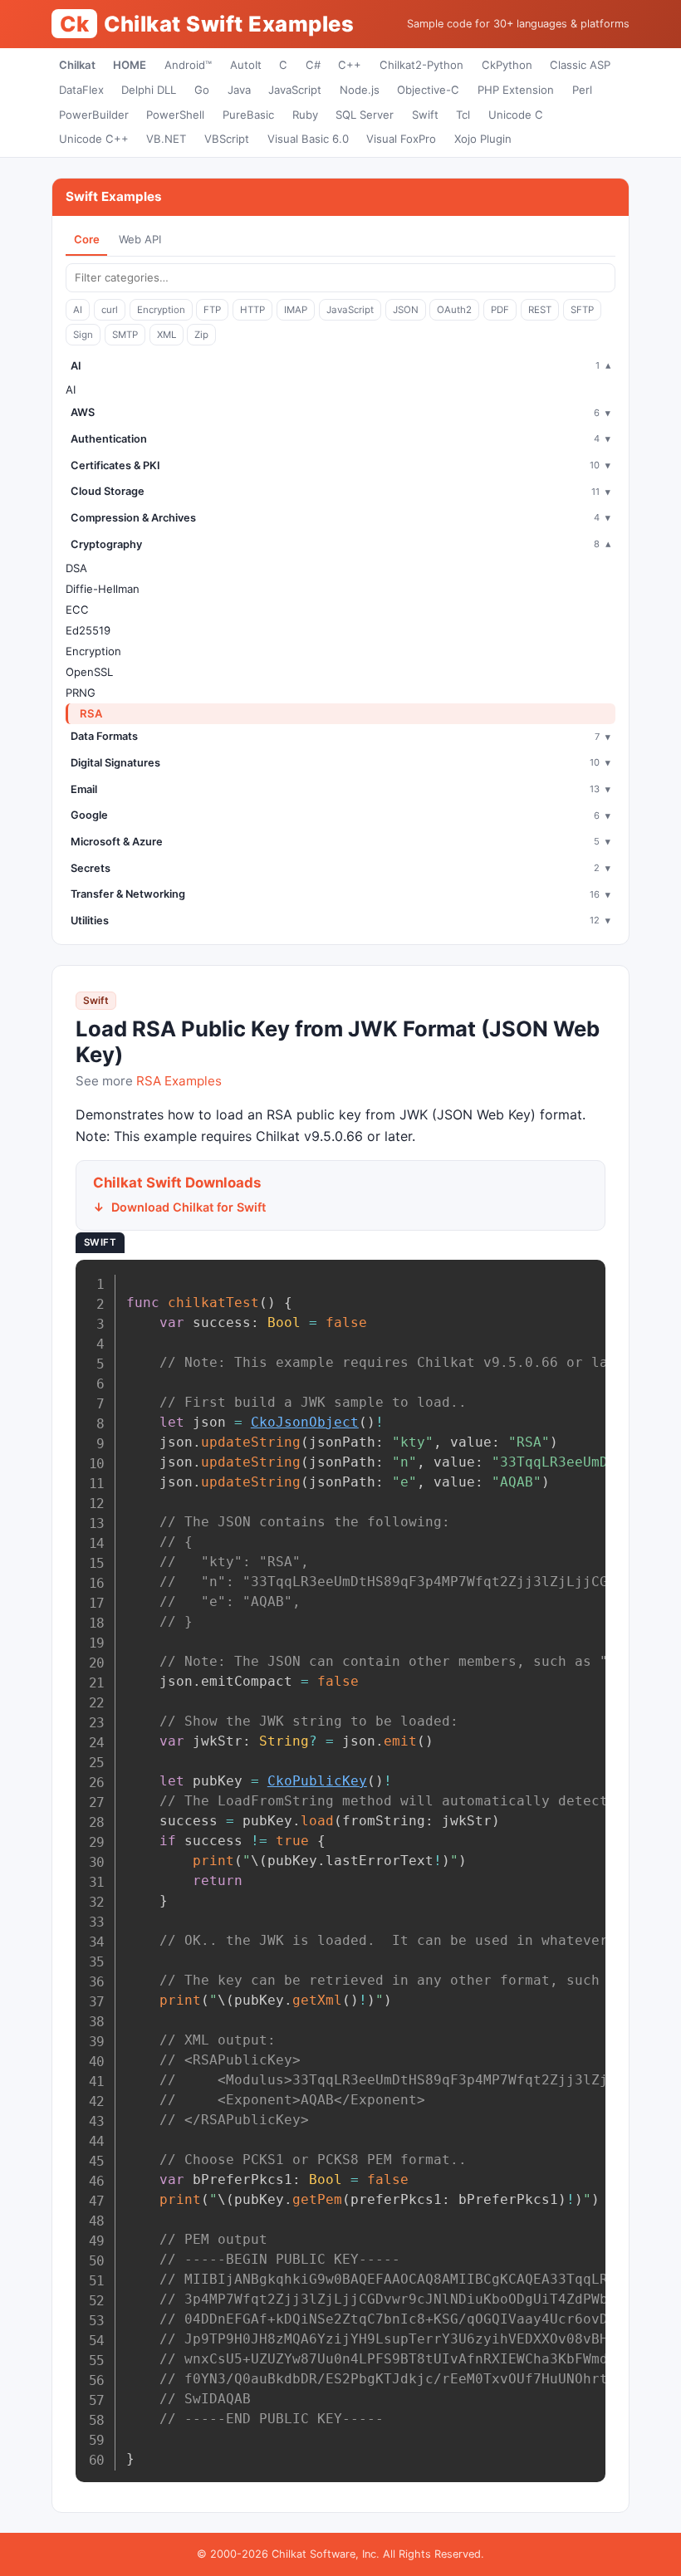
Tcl (463, 115)
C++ (350, 65)
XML (167, 335)
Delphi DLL (149, 90)
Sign (83, 335)
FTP (212, 310)
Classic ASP (580, 65)
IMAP (296, 310)
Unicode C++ (94, 139)
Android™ (188, 65)
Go (202, 90)
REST (540, 310)
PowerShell (175, 115)
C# (313, 65)
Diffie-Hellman (103, 589)
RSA (91, 713)
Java (239, 90)
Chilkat (77, 65)
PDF (500, 310)
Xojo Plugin (483, 139)
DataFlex (81, 90)
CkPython (507, 65)
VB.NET (166, 139)
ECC (77, 610)
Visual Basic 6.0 (308, 139)
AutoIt (246, 65)
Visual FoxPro (401, 139)
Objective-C (428, 90)
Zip (201, 335)
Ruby (305, 115)
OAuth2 (454, 310)
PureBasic (248, 115)
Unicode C (516, 115)
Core (87, 239)
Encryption (161, 310)
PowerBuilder (94, 115)
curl (110, 310)
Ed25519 (88, 630)
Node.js (360, 90)
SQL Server (365, 115)
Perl (582, 90)
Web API (140, 239)
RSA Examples (179, 1081)
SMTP (125, 335)
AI (78, 310)
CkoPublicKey (317, 1781)
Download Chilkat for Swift (189, 1207)
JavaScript (295, 90)
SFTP (582, 310)
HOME (130, 65)
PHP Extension (516, 90)
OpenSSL (89, 672)
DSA (76, 568)
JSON (406, 310)
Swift (425, 115)
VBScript (227, 139)
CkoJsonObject (305, 1422)
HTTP (252, 310)
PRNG (81, 693)
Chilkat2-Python (421, 65)
